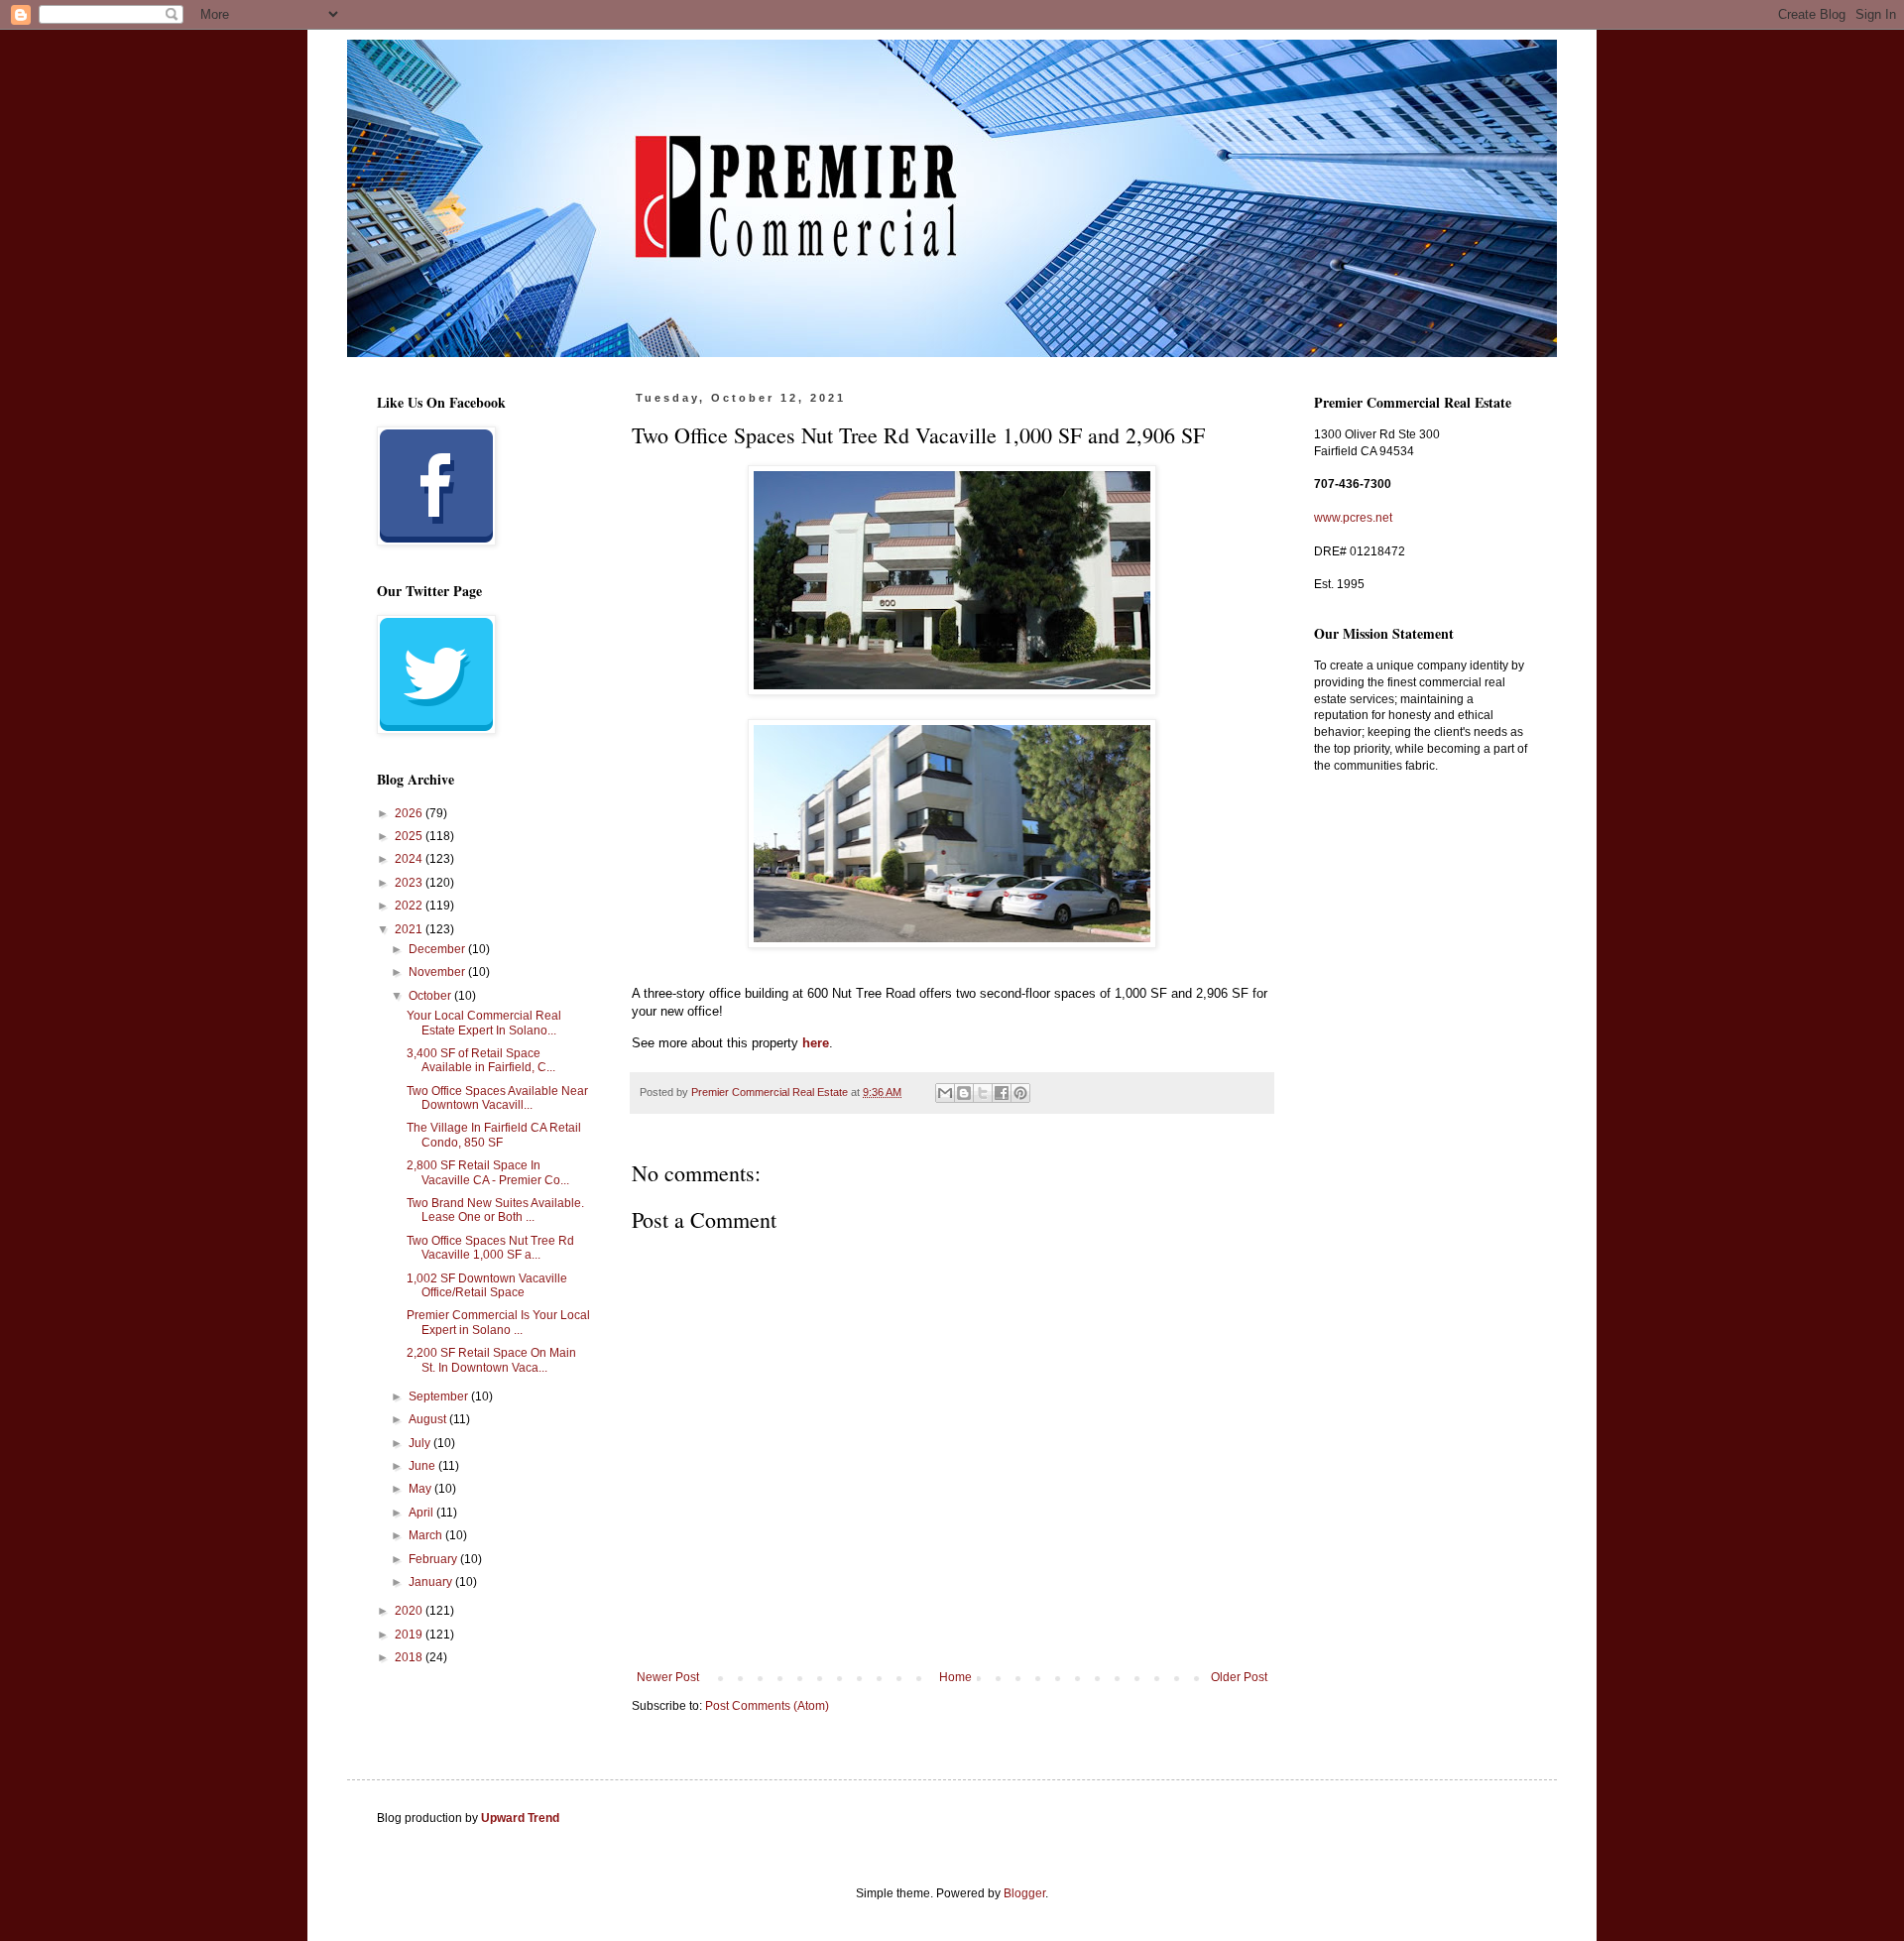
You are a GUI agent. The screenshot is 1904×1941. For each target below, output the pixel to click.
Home (955, 1677)
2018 (410, 1657)
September (440, 1396)
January (432, 1582)
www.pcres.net (1353, 518)
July (421, 1443)
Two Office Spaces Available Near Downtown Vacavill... (497, 1098)
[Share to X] (983, 1093)
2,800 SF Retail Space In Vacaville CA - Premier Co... (488, 1172)
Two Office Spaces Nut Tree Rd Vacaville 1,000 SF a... (490, 1248)
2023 (410, 883)
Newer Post (668, 1677)
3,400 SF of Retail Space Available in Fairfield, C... (481, 1060)
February (434, 1559)
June (423, 1466)
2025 (410, 836)
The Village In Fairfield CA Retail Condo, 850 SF (494, 1135)
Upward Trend (520, 1818)
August (429, 1419)
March (427, 1535)
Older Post (1239, 1677)
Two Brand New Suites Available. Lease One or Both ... (495, 1210)
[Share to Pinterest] (1020, 1093)
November (438, 972)
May (421, 1489)
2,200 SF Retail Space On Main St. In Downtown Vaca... (491, 1360)
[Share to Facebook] (1002, 1093)
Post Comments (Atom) (767, 1706)
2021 (410, 929)
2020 (410, 1611)
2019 (410, 1635)
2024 (410, 859)
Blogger (1024, 1893)
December (438, 949)
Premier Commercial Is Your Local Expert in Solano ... (498, 1322)
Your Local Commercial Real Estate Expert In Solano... (484, 1023)
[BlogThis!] (964, 1093)
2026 (410, 813)
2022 (410, 906)
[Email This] (945, 1093)
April (422, 1513)
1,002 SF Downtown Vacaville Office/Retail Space (487, 1285)
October (431, 996)
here (816, 1043)
